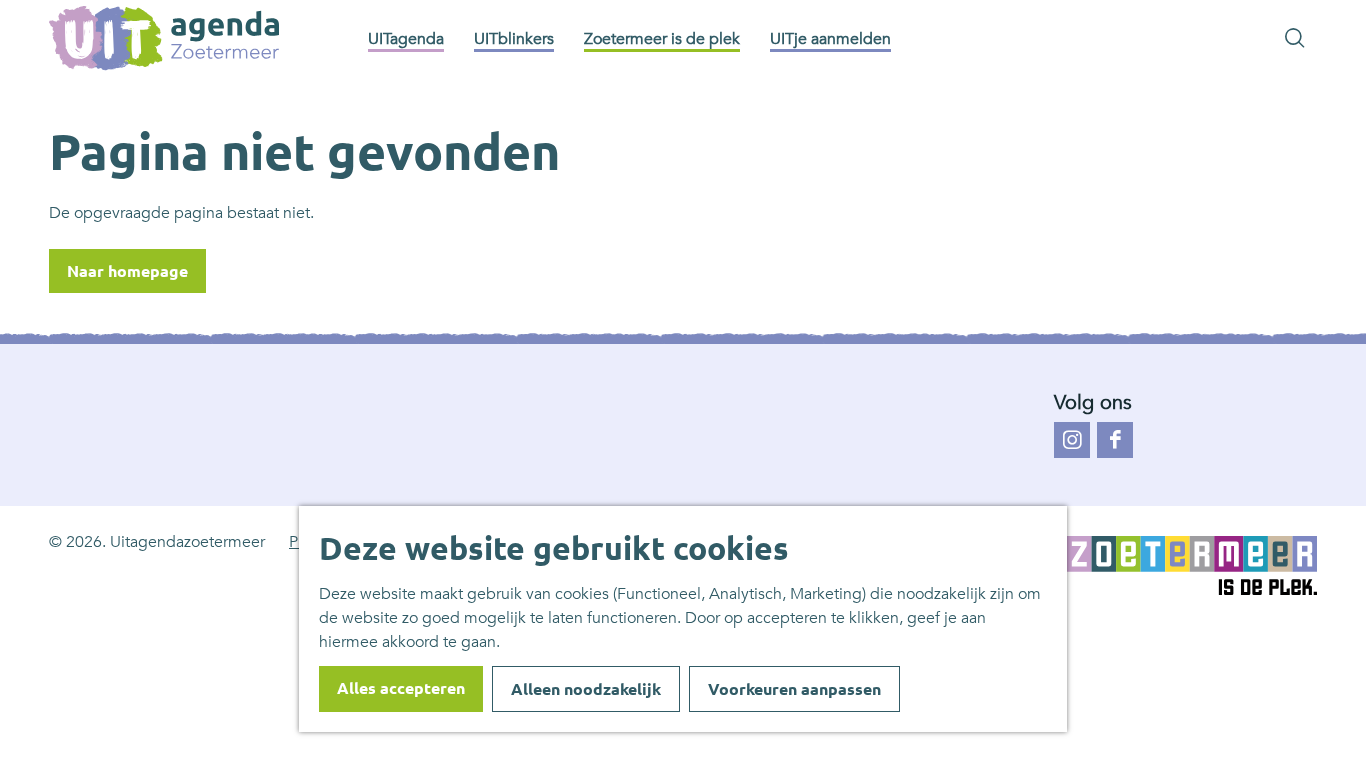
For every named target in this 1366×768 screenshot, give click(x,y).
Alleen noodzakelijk (586, 689)
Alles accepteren (401, 688)
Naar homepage (127, 271)
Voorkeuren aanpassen (794, 689)
